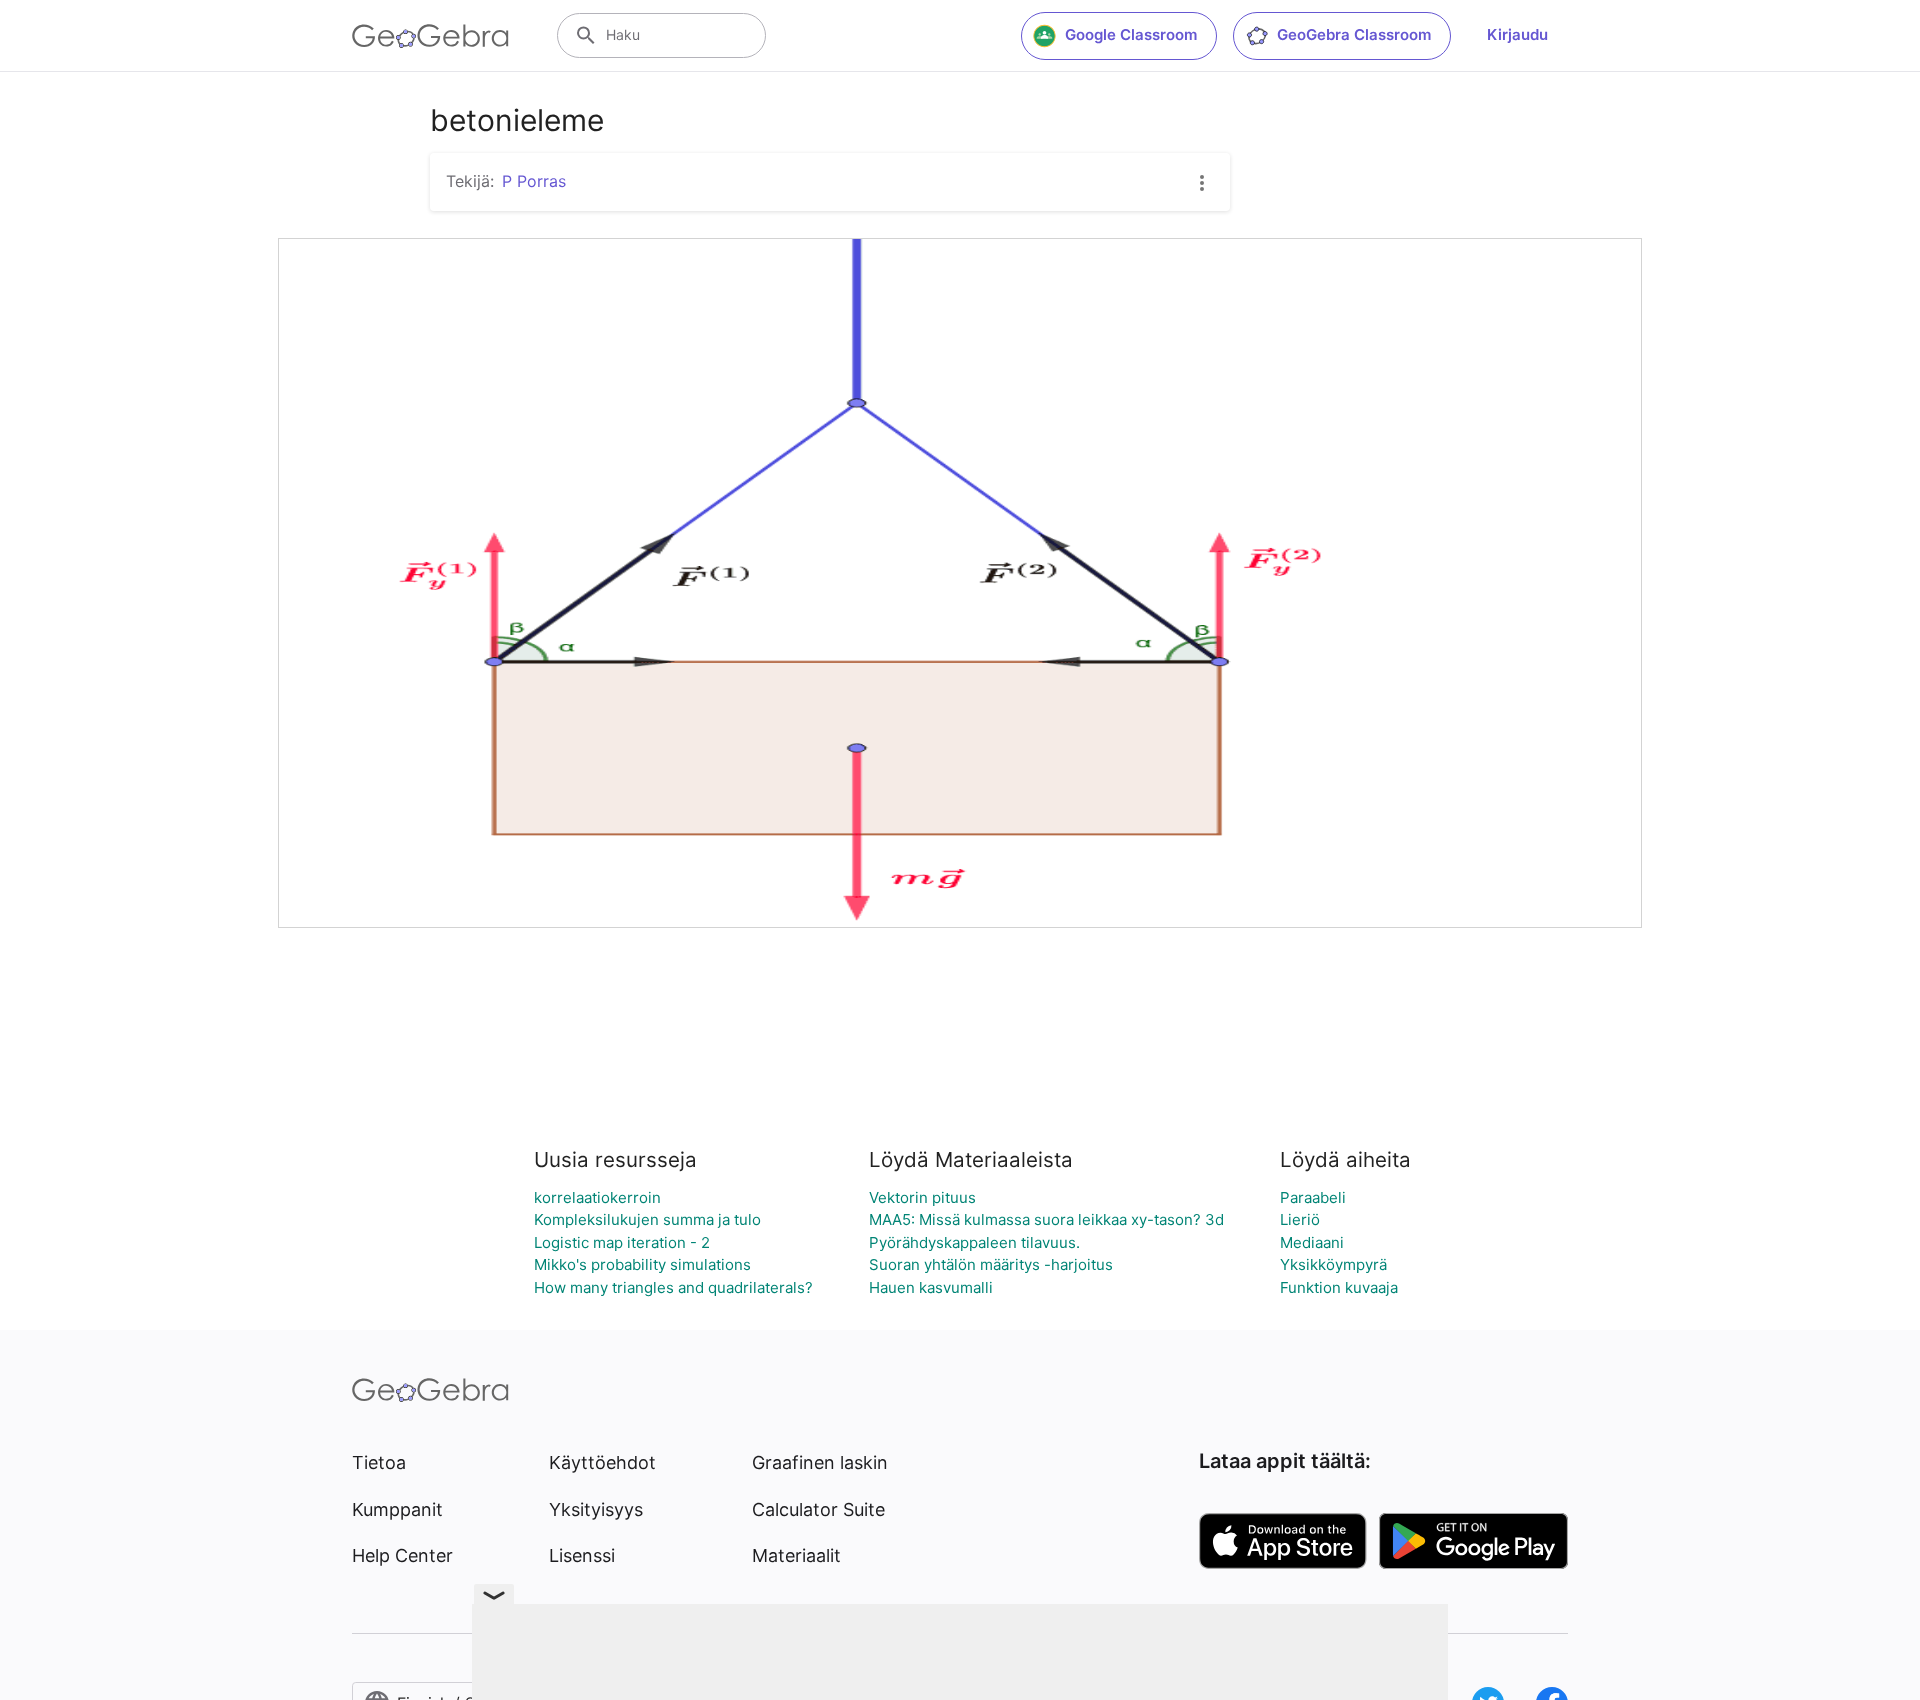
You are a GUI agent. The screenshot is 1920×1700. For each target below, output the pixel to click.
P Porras (534, 181)
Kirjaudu (1517, 34)
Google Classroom (1131, 34)
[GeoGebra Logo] (430, 36)
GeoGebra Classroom (1354, 34)
